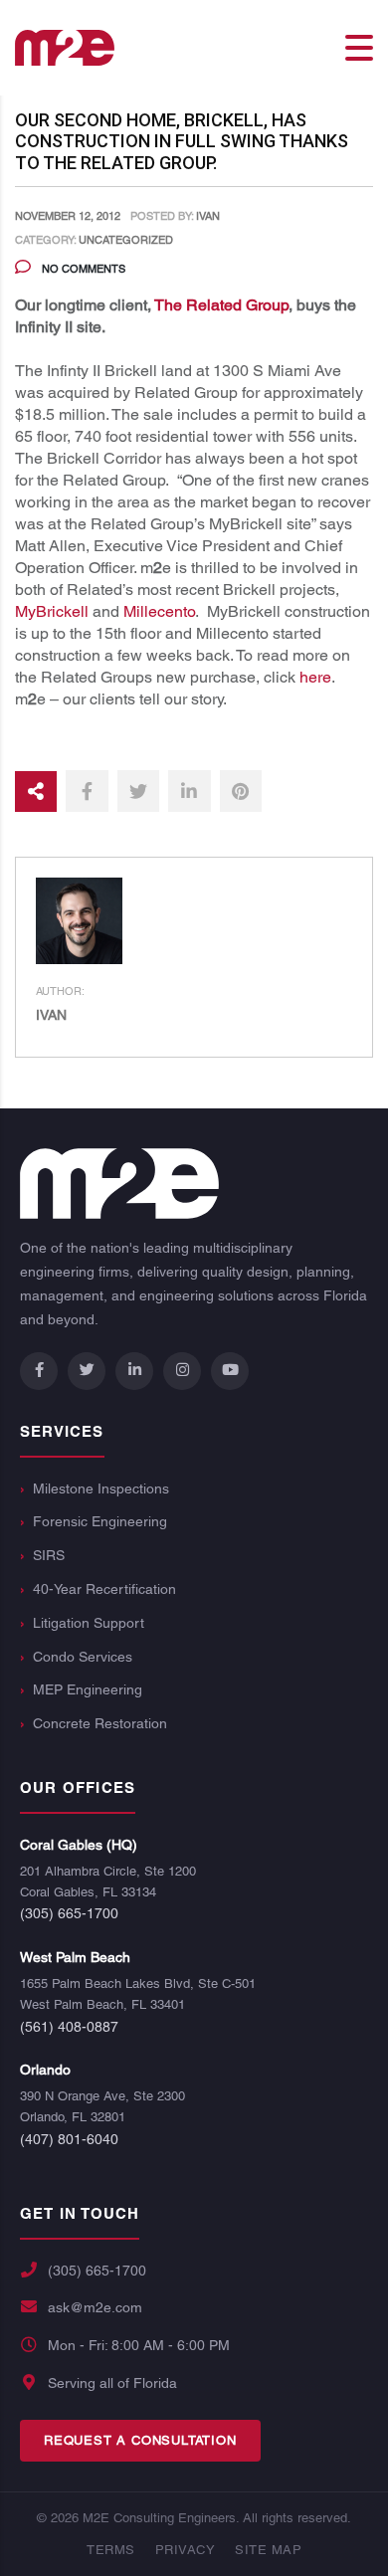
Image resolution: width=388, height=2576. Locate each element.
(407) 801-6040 (69, 2139)
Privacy (186, 2550)
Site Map (268, 2550)
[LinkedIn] (134, 1371)
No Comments (82, 269)
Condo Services (83, 1657)
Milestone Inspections (101, 1488)
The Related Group (221, 305)
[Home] (65, 46)
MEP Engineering (88, 1689)
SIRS (49, 1555)
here (315, 677)
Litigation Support (89, 1623)
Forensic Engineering (100, 1521)
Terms (111, 2550)
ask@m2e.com (95, 2307)
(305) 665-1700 (69, 1913)
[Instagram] (182, 1371)
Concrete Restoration (100, 1723)
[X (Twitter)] (87, 1371)
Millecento (159, 611)
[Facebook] (39, 1371)
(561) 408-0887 (69, 2027)
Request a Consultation (140, 2440)
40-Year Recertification (104, 1589)
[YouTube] (230, 1371)
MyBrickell (52, 611)
